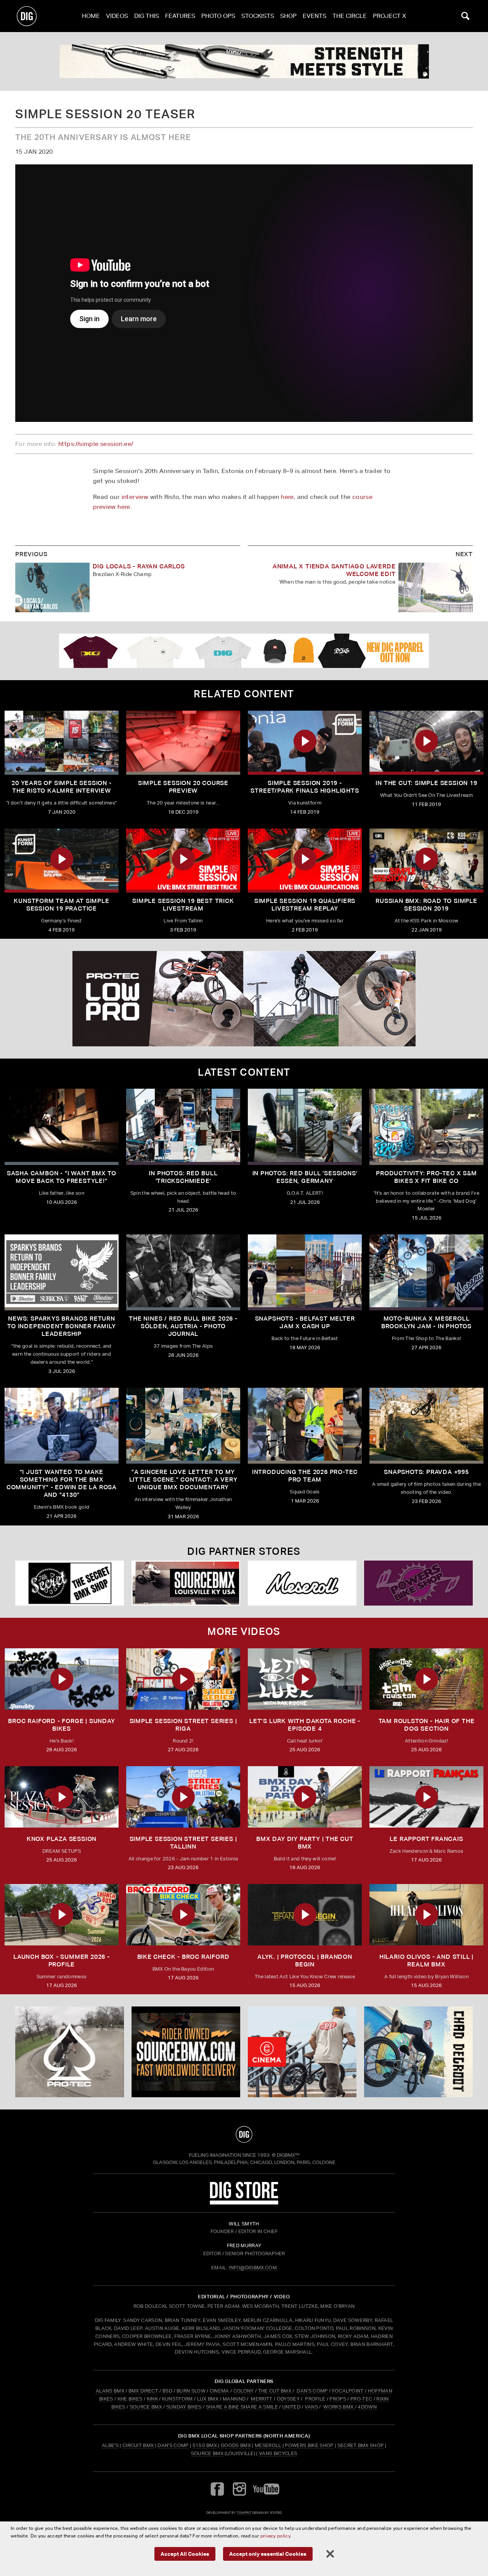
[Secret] (70, 1583)
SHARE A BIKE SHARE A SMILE (242, 2407)
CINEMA (219, 2391)
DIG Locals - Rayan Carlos (139, 566)
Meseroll (268, 2445)
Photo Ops (218, 16)
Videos (117, 16)
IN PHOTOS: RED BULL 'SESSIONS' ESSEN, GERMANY (305, 1177)
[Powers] (418, 1583)
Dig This (147, 16)
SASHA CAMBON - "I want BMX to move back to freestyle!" (62, 1177)
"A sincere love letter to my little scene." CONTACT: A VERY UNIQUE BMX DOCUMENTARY (183, 1479)
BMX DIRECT (143, 2391)
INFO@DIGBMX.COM (253, 2268)
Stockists (258, 16)
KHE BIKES (130, 2399)
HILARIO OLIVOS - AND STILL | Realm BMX (426, 1961)
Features (180, 16)
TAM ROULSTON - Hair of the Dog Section (427, 1725)
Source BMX (207, 2453)
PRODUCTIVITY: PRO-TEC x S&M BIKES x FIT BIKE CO (426, 1177)
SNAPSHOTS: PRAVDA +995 (426, 1472)
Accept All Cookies (185, 2554)
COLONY (244, 2391)
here (287, 497)
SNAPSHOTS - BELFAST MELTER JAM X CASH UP (305, 1322)
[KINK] (244, 61)
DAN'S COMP (312, 2391)
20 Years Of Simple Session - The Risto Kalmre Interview (61, 787)
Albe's (110, 2445)
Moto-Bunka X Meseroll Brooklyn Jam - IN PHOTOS (426, 1322)
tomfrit (244, 2512)
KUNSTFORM (177, 2399)
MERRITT (262, 2399)
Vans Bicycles (278, 2453)
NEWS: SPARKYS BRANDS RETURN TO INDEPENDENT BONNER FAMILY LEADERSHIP (61, 1326)
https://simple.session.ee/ (96, 444)
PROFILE (315, 2399)
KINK (152, 2399)
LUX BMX (208, 2399)
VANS (311, 2407)
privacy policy (275, 2536)
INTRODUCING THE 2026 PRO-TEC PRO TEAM (305, 1476)
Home (91, 16)
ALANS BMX (110, 2391)
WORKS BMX (339, 2407)
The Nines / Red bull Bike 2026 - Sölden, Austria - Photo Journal (183, 1326)
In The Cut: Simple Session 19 (426, 783)
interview (135, 497)
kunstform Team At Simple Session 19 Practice (61, 905)
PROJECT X (389, 16)
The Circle (350, 16)
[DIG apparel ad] (244, 651)
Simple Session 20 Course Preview (183, 787)
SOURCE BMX (146, 2407)
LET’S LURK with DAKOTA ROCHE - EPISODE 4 (305, 1725)
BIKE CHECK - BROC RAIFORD (183, 1957)
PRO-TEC (361, 2399)
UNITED (291, 2407)
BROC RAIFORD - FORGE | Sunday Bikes (61, 1725)
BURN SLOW (191, 2391)
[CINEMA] (302, 2052)
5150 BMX (205, 2445)
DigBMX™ (288, 2155)
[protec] (70, 2052)
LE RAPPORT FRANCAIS (426, 1839)
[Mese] (302, 1583)
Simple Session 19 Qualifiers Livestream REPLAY (305, 905)
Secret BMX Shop (361, 2445)
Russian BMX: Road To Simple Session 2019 (426, 905)
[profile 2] (418, 2052)
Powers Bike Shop (309, 2445)
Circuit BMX (138, 2445)
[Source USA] (186, 1583)
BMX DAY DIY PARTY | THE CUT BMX (305, 1843)
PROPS (338, 2399)
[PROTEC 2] (244, 999)
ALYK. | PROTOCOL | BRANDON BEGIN (305, 1961)
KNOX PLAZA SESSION (62, 1839)
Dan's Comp (173, 2445)
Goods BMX (236, 2445)
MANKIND (234, 2399)
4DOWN (367, 2407)
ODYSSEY (288, 2399)
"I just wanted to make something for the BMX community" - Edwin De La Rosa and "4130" (62, 1483)
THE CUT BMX (275, 2391)
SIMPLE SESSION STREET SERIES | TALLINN (183, 1843)
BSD (167, 2391)
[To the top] (244, 2134)
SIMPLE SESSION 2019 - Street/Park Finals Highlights (305, 787)
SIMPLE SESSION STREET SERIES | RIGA (183, 1725)
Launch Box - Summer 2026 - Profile (62, 1961)
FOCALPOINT (348, 2391)
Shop (288, 16)
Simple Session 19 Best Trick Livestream (183, 905)
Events (315, 16)
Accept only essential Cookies (268, 2554)
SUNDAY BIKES (184, 2407)
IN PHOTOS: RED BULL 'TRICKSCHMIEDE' (183, 1177)
